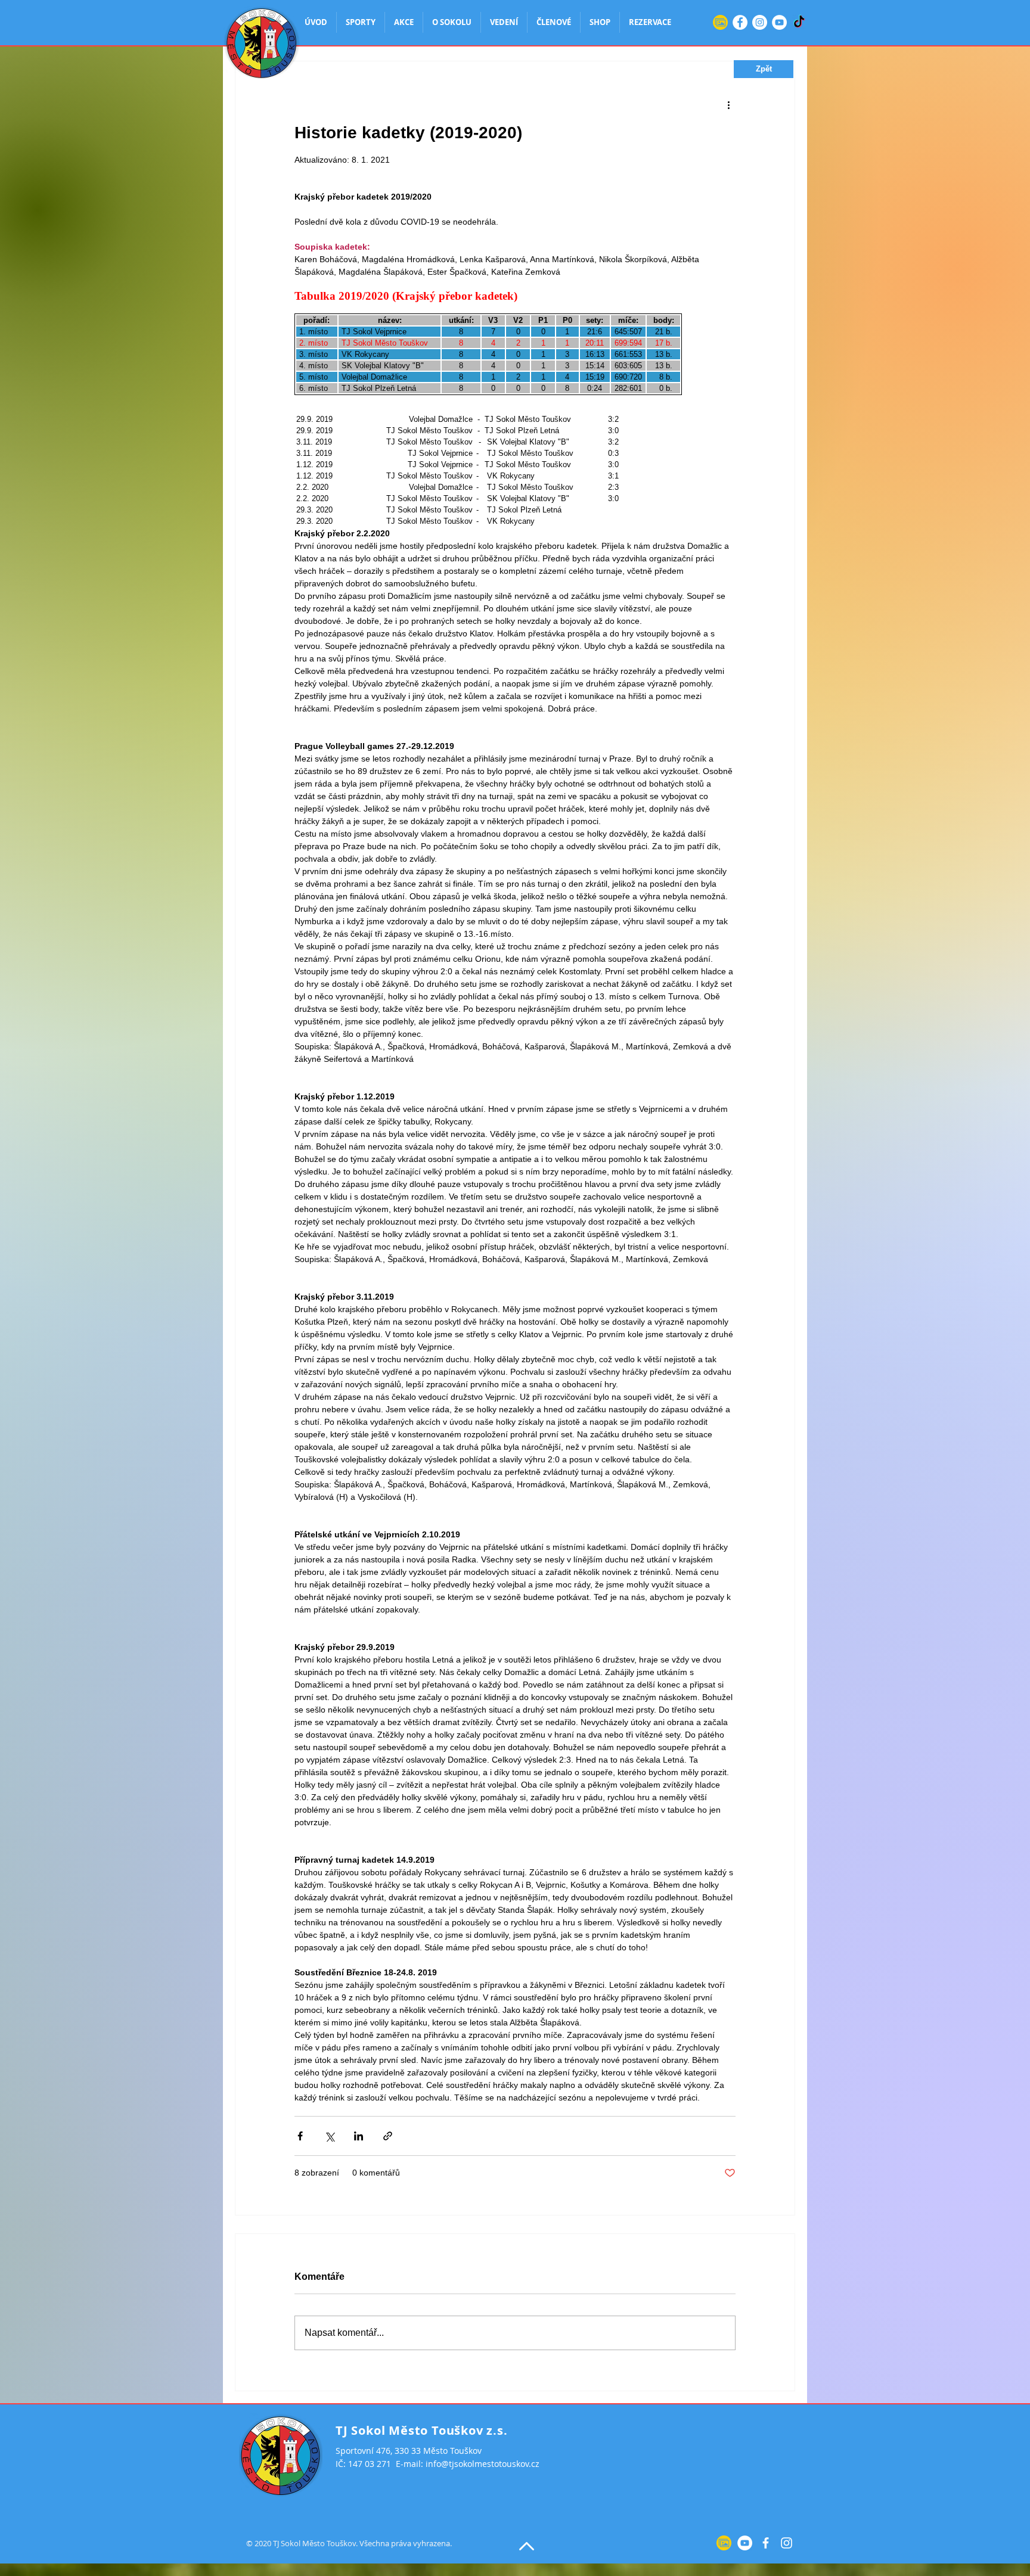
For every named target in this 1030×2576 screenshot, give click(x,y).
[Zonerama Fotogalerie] (720, 22)
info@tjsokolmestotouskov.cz (483, 2464)
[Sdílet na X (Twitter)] (329, 2136)
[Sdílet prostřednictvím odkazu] (388, 2136)
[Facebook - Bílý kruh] (740, 22)
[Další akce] (728, 104)
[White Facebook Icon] (766, 2543)
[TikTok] (799, 22)
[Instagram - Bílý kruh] (760, 22)
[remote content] (515, 403)
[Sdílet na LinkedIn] (359, 2136)
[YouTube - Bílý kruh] (779, 22)
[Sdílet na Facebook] (300, 2136)
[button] (764, 69)
